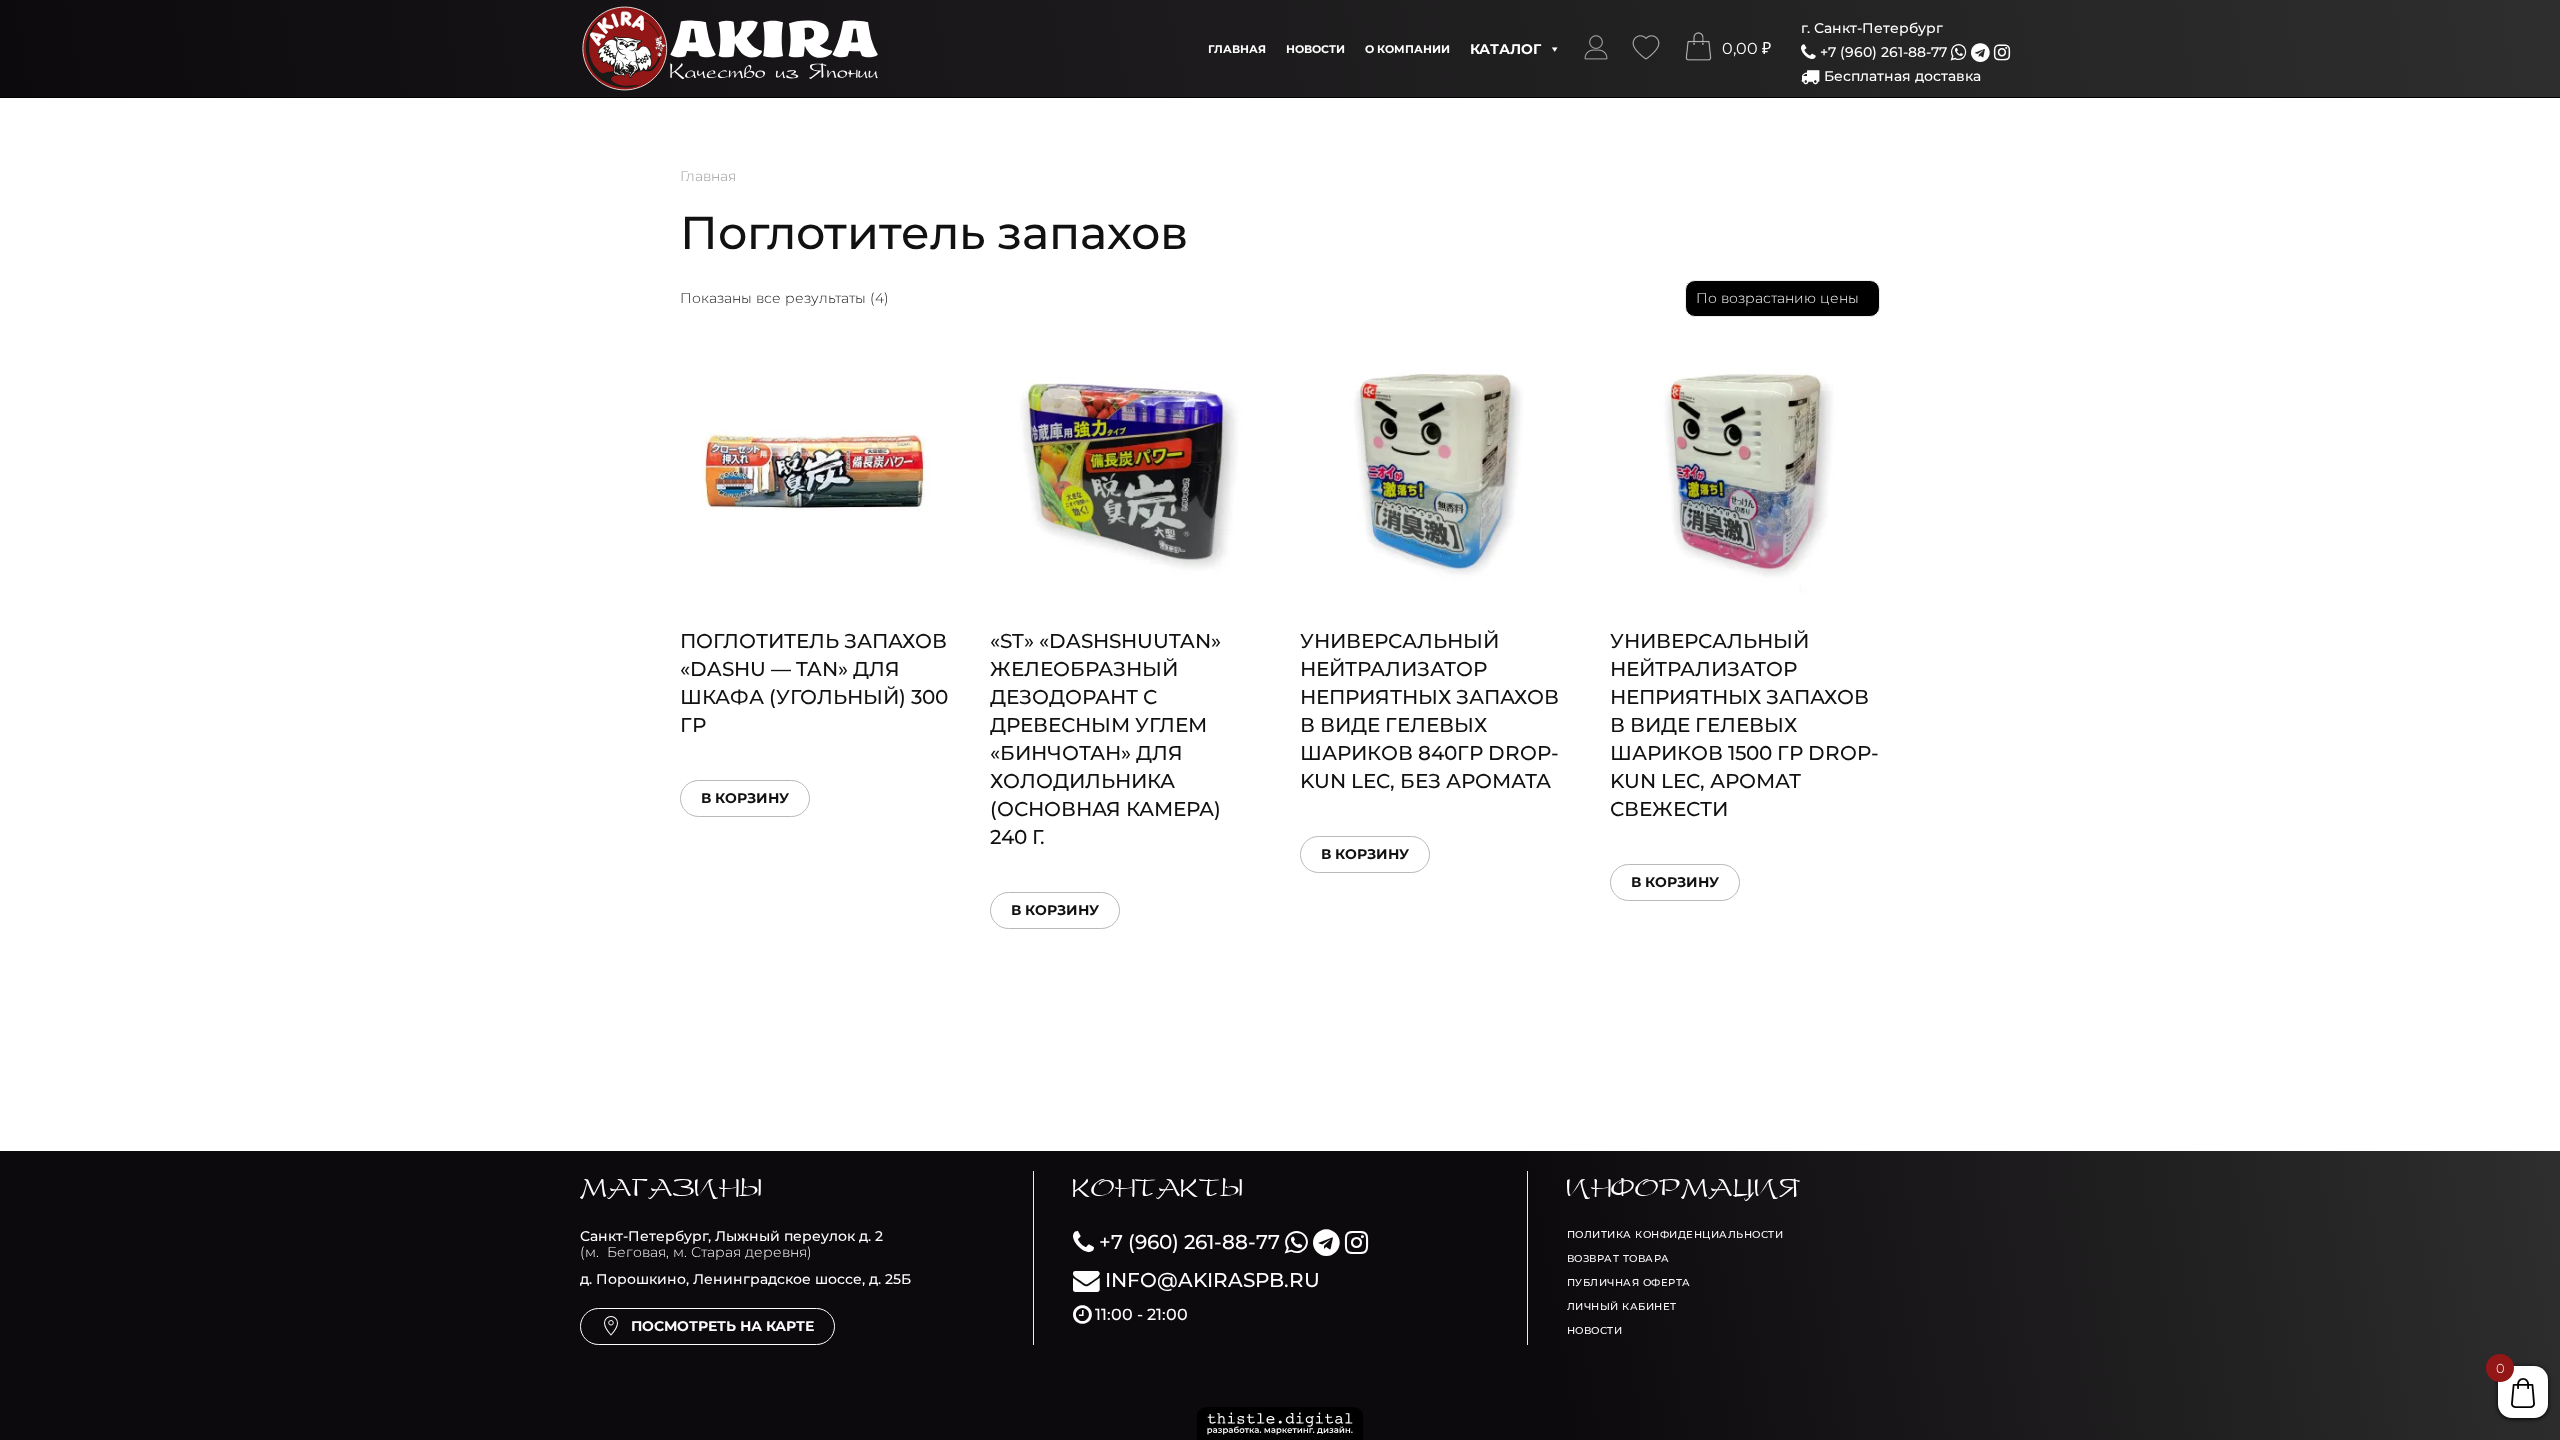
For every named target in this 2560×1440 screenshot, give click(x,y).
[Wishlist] (1646, 49)
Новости (1315, 49)
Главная (1237, 49)
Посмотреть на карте (722, 1326)
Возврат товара (1618, 1258)
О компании (1407, 49)
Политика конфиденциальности (1675, 1234)
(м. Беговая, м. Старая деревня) (731, 1244)
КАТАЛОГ (1505, 49)
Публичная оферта (1629, 1282)
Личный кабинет (1622, 1306)
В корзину (745, 798)
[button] (1596, 49)
